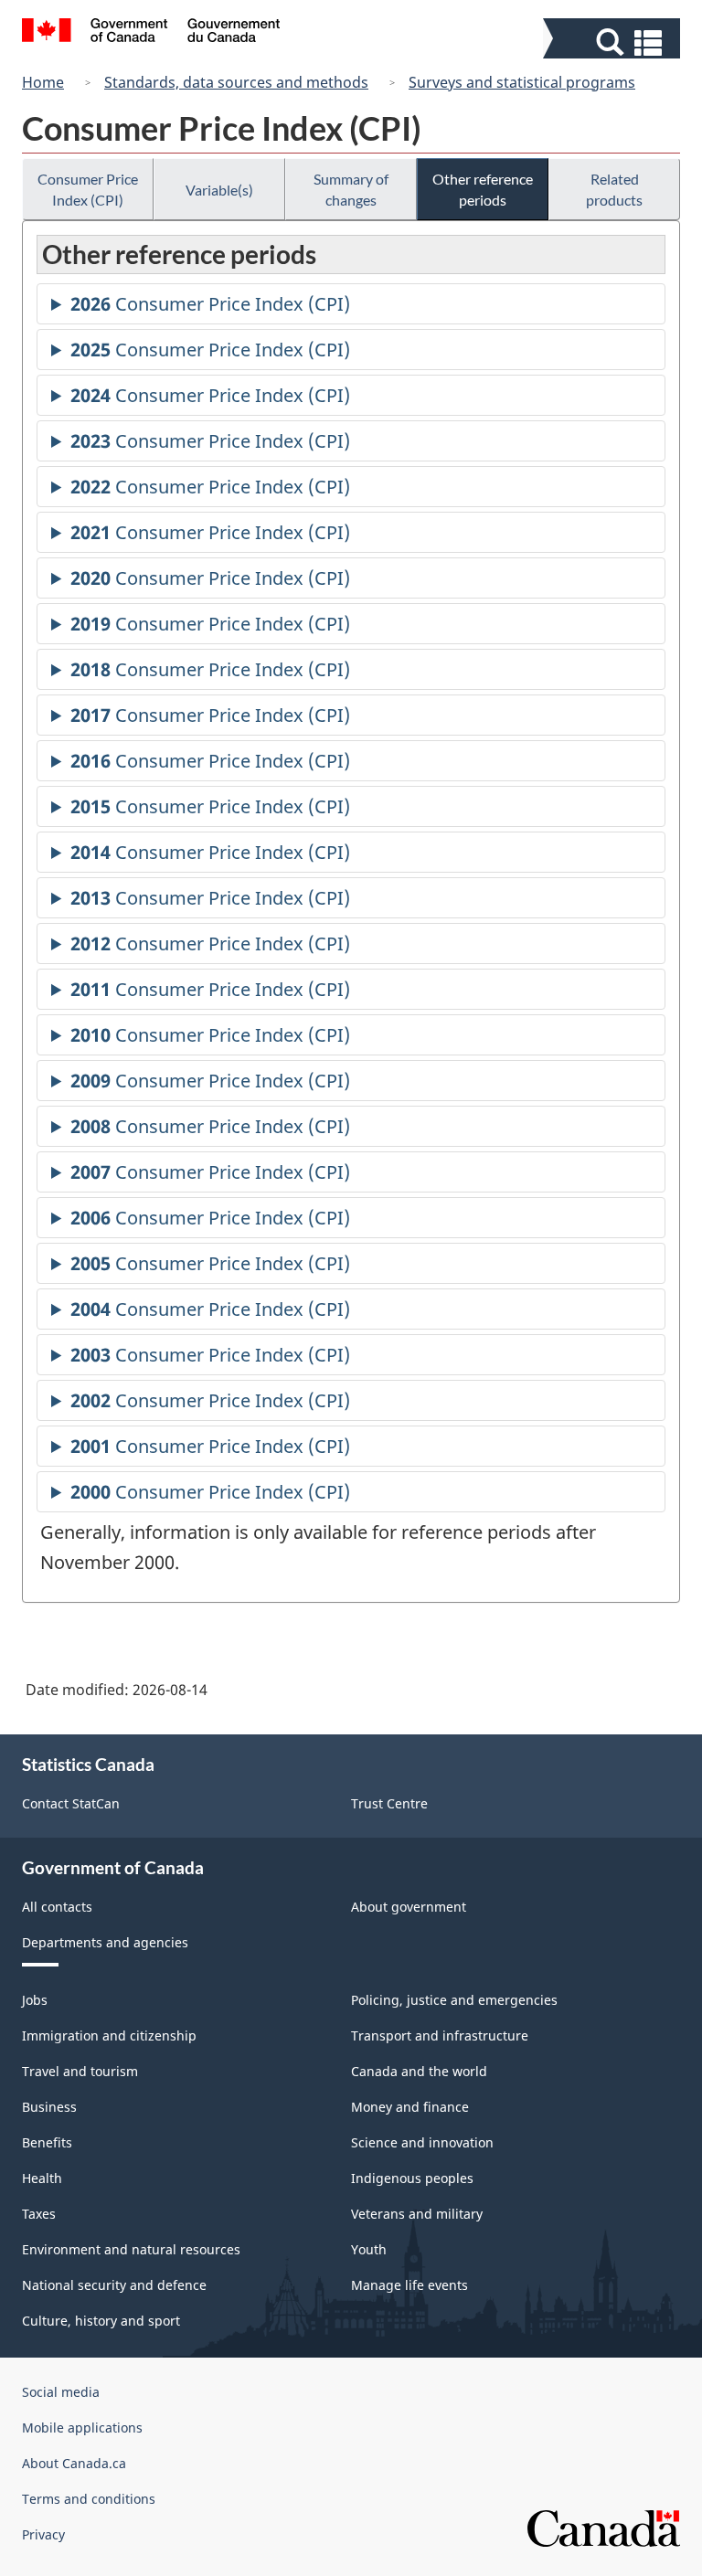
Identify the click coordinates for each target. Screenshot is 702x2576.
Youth (369, 2249)
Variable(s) (219, 190)
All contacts (57, 1907)
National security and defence (114, 2285)
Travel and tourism (80, 2071)
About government (409, 1907)
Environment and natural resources (131, 2249)
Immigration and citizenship (109, 2035)
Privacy (43, 2534)
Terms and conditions (89, 2499)
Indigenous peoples (412, 2178)
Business (49, 2107)
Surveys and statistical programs (522, 82)
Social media (61, 2392)
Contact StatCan (71, 1803)
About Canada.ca (74, 2463)
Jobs (35, 2000)
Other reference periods (483, 189)
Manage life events (409, 2285)
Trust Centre (389, 1803)
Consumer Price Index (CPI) (88, 189)
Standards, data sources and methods (236, 82)
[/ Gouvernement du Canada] (151, 33)
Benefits (47, 2142)
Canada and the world (419, 2071)
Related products (614, 189)
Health (42, 2178)
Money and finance (410, 2107)
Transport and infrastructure (440, 2035)
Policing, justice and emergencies (454, 2000)
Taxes (39, 2214)
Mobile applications (82, 2428)
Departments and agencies (105, 1942)
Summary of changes (351, 189)
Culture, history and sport (101, 2321)
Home (43, 82)
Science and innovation (422, 2142)
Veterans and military (417, 2214)
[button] (614, 42)
